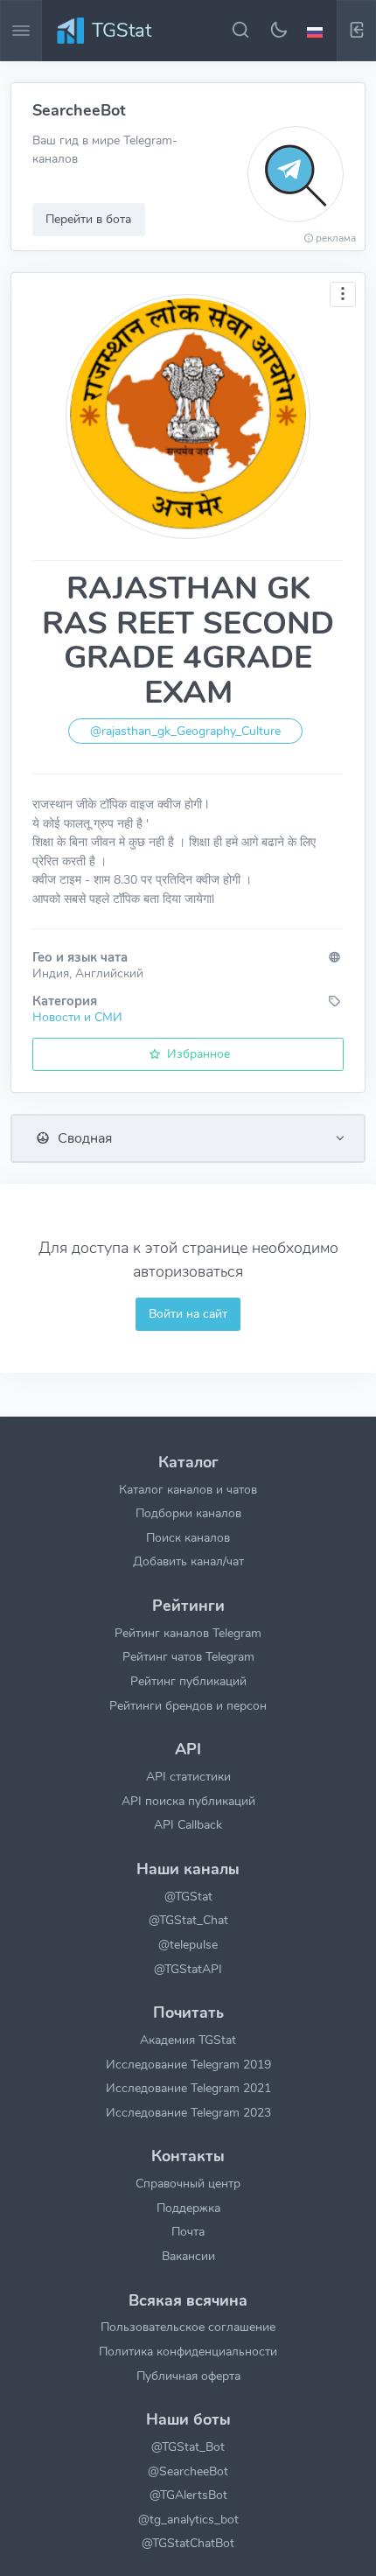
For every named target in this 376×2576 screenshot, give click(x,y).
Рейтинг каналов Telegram (188, 1633)
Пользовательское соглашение (188, 2327)
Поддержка (188, 2208)
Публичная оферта (188, 2376)
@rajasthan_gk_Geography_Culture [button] (185, 731)
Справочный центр (188, 2183)
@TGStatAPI (188, 1969)
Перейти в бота (88, 219)
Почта (188, 2231)
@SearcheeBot (188, 2471)
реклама (336, 238)
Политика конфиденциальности (188, 2351)
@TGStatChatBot (188, 2543)
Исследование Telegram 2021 (188, 2088)
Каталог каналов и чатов (188, 1489)
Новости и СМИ (77, 1017)
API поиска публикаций (188, 1801)
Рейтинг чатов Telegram (188, 1656)
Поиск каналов (188, 1537)
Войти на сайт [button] (188, 1313)
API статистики (188, 1776)
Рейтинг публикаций (188, 1681)
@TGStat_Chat (188, 1920)
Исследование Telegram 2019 (188, 2064)
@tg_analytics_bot (188, 2519)
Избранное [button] (197, 1053)
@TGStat (188, 1896)
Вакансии (188, 2256)
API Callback (188, 1824)
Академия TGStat (188, 2040)
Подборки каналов (188, 1513)
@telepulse (188, 1944)
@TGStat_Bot (188, 2446)
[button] (317, 31)
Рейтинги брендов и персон (188, 1705)
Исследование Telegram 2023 (188, 2112)
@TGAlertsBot (188, 2495)
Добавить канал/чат (188, 1561)
